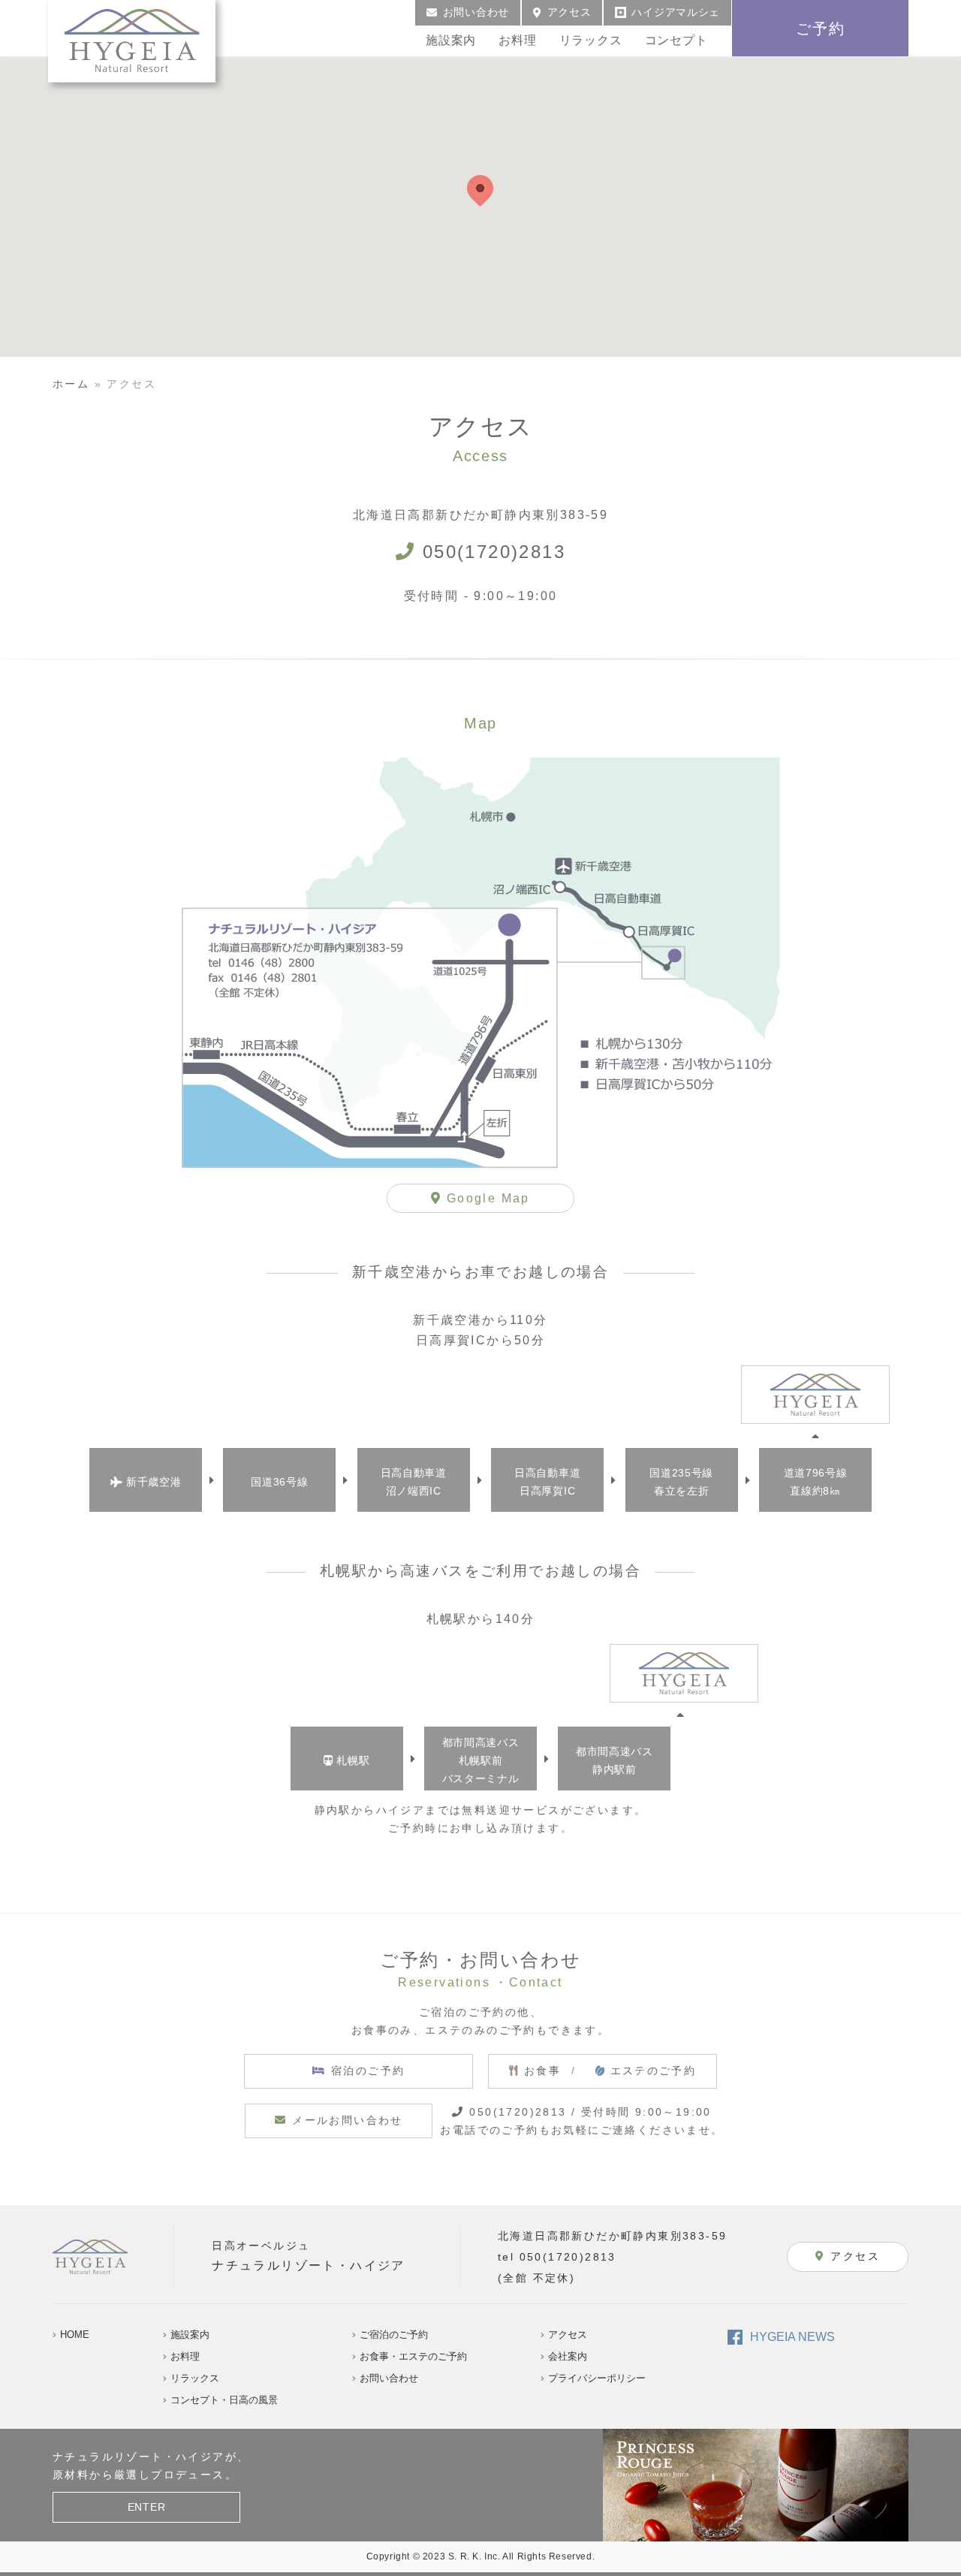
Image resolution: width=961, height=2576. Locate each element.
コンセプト (676, 40)
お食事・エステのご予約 (413, 2356)
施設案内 (451, 40)
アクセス (569, 12)
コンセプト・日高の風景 (224, 2400)
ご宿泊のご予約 (394, 2335)
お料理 (517, 40)
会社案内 (568, 2356)
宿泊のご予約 (368, 2071)
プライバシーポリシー (597, 2378)
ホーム (71, 384)
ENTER (147, 2507)
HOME (75, 2335)
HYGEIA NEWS (792, 2337)
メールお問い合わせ (348, 2120)
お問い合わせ (476, 12)
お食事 (610, 2071)
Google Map (486, 1198)
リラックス (591, 40)
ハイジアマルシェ (676, 12)
